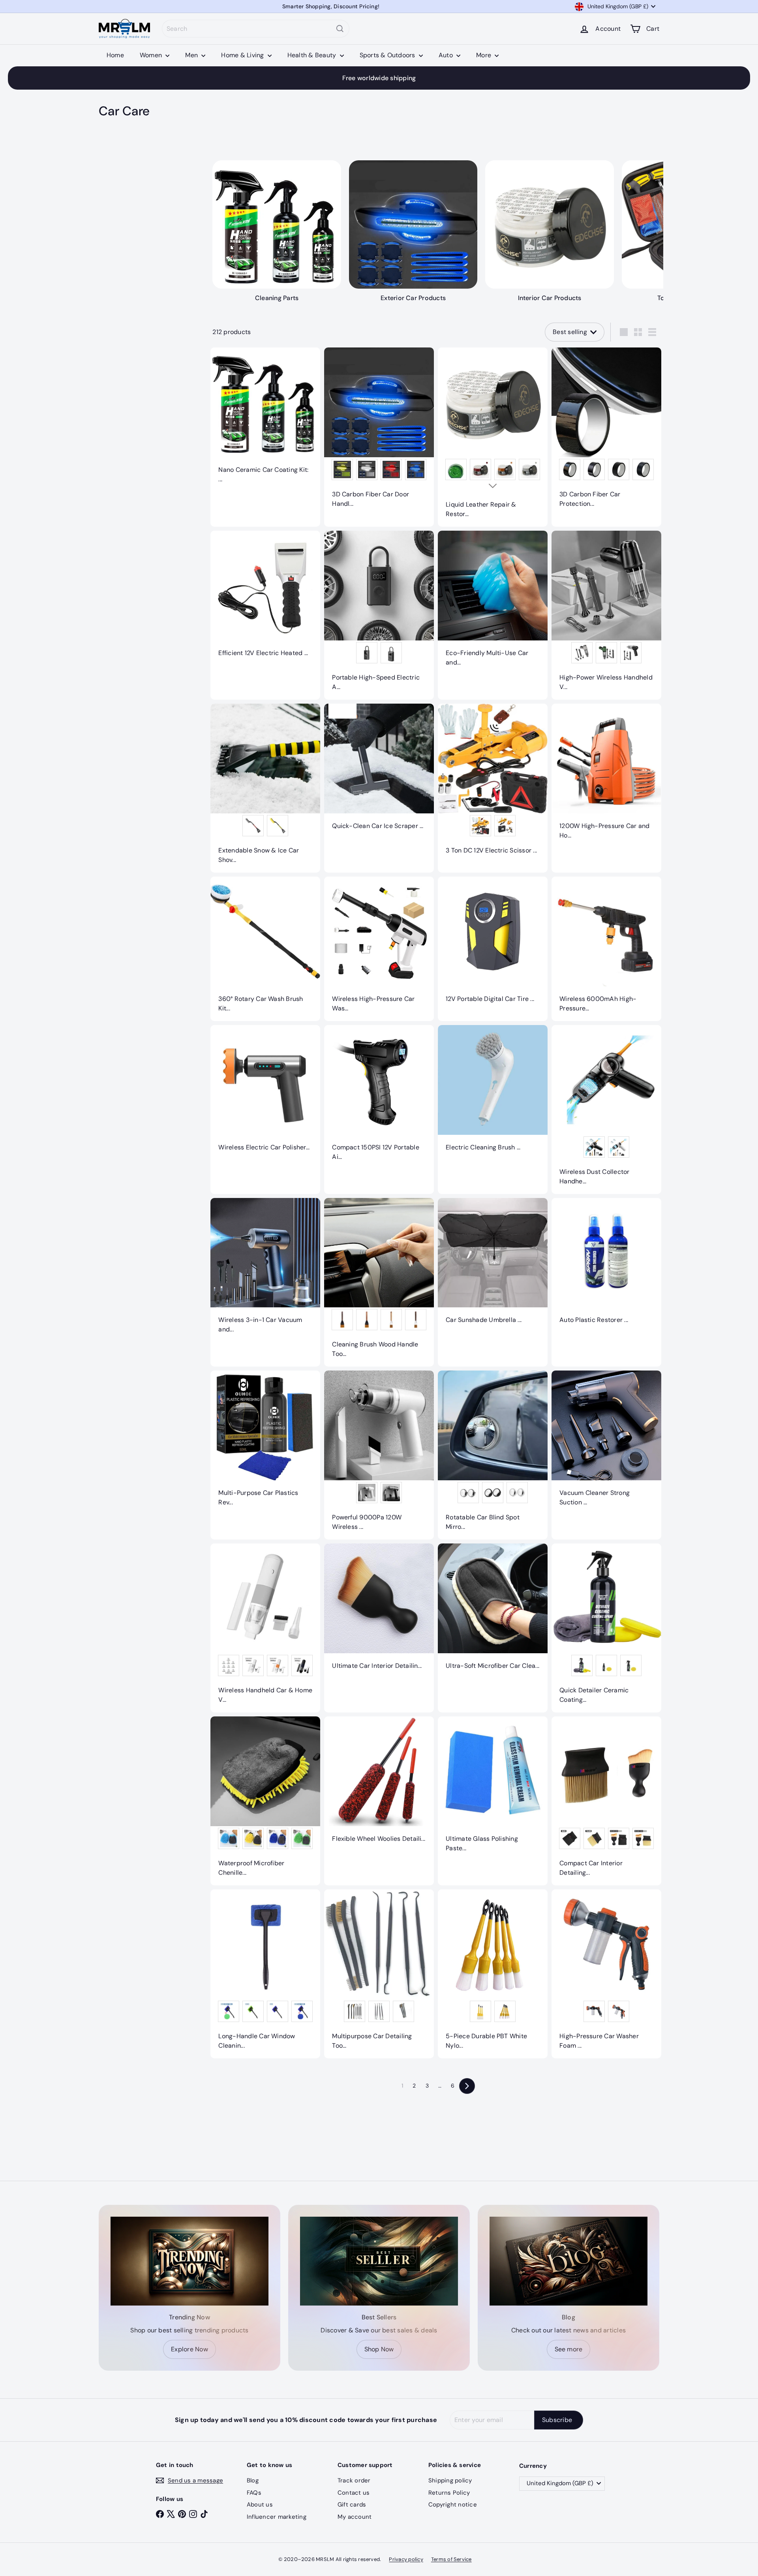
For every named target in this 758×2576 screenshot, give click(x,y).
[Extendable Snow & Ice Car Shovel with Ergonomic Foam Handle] (265, 788)
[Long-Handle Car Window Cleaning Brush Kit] (265, 1974)
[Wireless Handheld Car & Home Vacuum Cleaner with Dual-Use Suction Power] (265, 1628)
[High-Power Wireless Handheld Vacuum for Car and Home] (606, 615)
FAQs (254, 2493)
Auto (447, 55)
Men (192, 55)
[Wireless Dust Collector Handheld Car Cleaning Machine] (606, 1110)
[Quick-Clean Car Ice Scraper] (379, 771)
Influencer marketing (277, 2517)
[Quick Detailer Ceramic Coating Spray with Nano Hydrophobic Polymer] (606, 1628)
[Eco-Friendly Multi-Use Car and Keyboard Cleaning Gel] (493, 603)
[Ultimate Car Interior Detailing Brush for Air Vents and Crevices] (379, 1611)
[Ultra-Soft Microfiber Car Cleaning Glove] (493, 1611)
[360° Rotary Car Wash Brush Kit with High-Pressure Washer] (265, 949)
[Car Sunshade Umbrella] (493, 1265)
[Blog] (568, 2261)
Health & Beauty (313, 55)
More (484, 55)
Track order (354, 2480)
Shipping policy (450, 2480)
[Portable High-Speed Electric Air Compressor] (379, 615)
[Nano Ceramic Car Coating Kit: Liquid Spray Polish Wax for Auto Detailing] (265, 420)
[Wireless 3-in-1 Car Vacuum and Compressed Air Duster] (265, 1270)
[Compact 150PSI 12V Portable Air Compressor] (379, 1097)
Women (152, 55)
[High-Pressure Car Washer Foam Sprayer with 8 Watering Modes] (606, 1974)
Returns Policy (449, 2493)
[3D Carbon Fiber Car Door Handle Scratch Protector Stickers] (379, 432)
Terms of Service (451, 2559)
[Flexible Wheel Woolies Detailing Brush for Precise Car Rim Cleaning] (379, 1784)
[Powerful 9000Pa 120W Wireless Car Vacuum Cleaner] (379, 1455)
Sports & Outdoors (388, 55)
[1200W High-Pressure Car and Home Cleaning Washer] (606, 776)
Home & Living (243, 55)
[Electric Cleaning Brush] (493, 1093)
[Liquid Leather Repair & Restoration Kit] (493, 437)
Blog (253, 2480)
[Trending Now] (189, 2261)
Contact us (354, 2493)
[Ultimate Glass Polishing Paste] (493, 1789)
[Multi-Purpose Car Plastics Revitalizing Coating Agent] (265, 1443)
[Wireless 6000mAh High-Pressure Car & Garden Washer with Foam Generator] (606, 949)
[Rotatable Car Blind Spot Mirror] (493, 1455)
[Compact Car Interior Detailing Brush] (606, 1801)
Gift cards (352, 2505)
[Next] (467, 2086)
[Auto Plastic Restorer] (606, 1265)
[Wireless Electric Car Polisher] (265, 1093)
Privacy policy (406, 2559)
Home (115, 55)
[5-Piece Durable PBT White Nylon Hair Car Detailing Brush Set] (493, 1974)
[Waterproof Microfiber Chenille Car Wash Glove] (265, 1801)
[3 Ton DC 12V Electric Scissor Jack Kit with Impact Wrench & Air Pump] (493, 783)
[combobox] (256, 29)
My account (355, 2517)
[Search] (340, 29)
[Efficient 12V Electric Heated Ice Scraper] (265, 598)
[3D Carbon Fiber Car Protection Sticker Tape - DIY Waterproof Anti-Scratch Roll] (606, 432)
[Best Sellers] (379, 2261)
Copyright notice (453, 2505)
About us (260, 2505)
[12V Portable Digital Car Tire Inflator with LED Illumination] (493, 944)
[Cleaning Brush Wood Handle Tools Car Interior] (379, 1282)
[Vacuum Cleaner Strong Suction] (606, 1443)
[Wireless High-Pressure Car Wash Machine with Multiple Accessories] (379, 949)
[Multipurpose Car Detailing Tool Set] (379, 1974)
